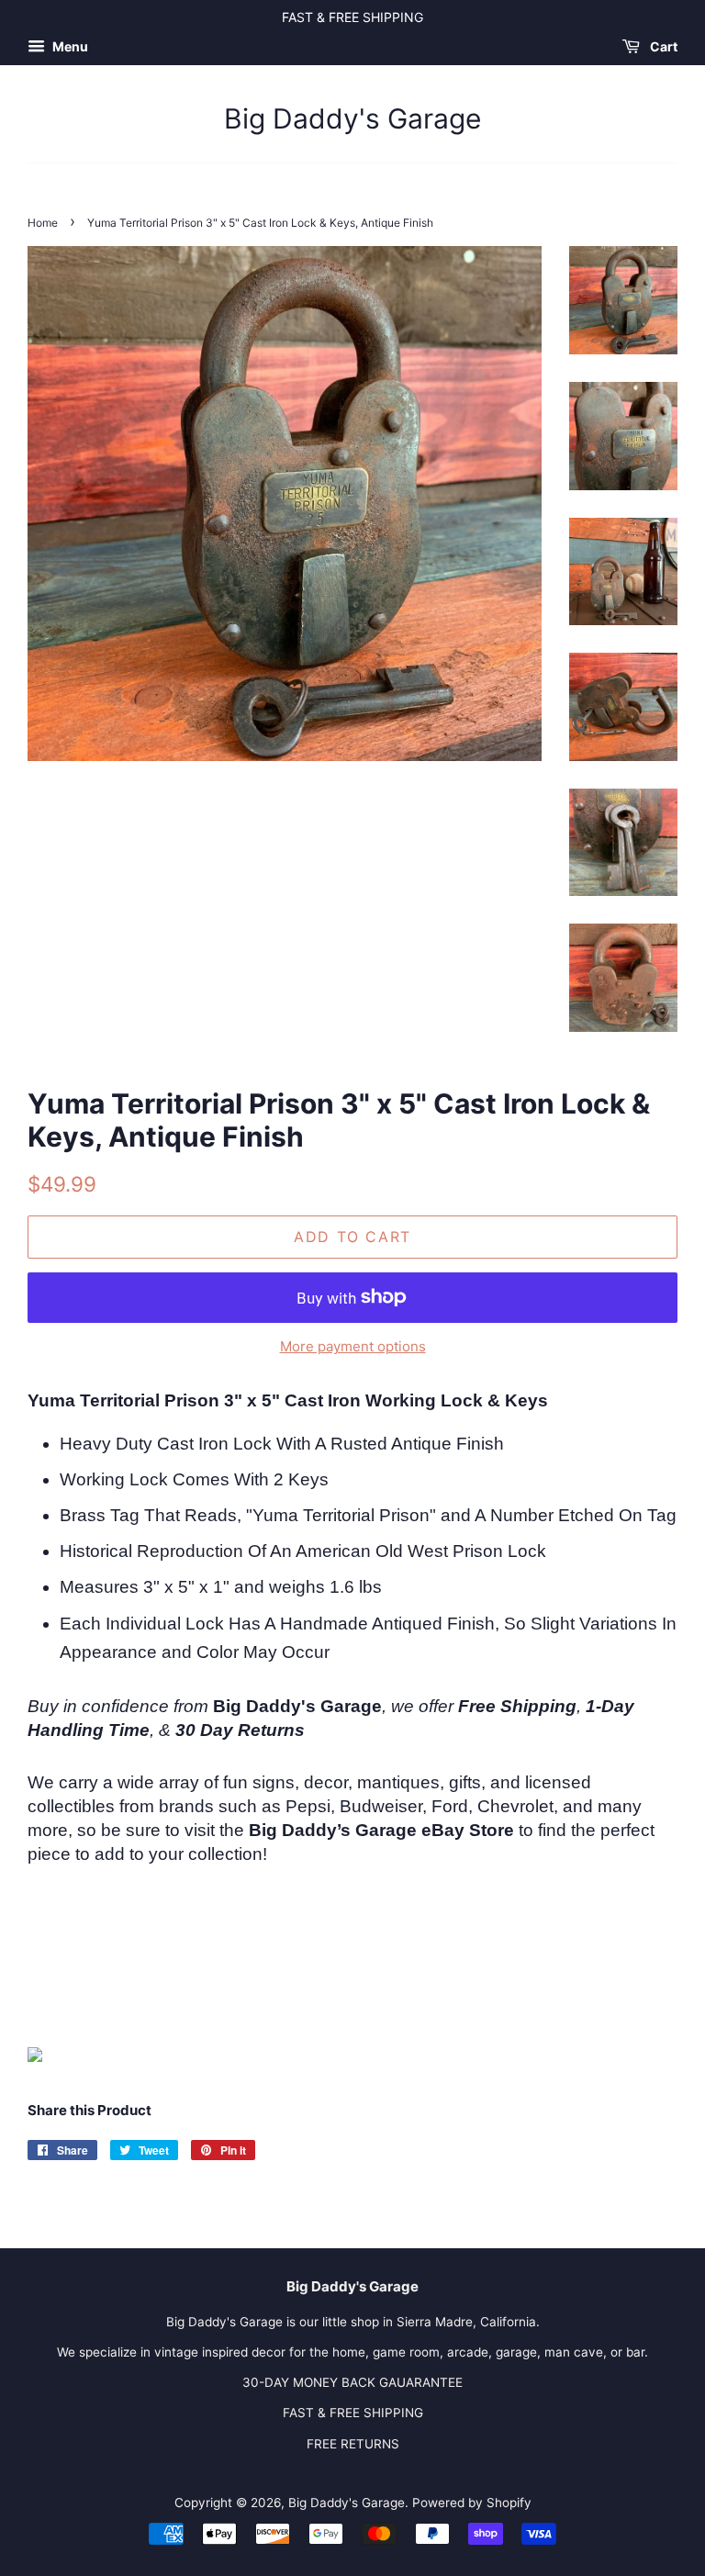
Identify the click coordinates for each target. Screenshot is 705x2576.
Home (43, 223)
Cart (662, 46)
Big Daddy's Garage (352, 118)
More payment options (353, 1346)
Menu (69, 46)
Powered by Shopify (472, 2503)
